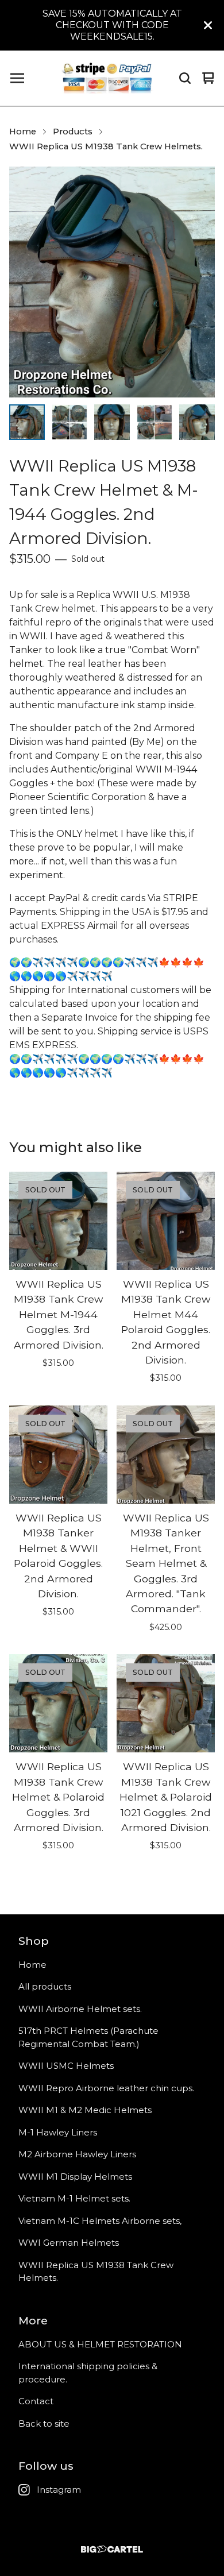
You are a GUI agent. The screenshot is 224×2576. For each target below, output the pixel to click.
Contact (36, 2401)
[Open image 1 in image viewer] (112, 282)
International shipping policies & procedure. (88, 2373)
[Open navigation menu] (17, 78)
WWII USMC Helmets (66, 2066)
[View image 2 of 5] (69, 422)
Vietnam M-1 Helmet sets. (74, 2198)
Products (73, 132)
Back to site (44, 2424)
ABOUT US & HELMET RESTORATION (100, 2344)
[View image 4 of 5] (155, 422)
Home (23, 132)
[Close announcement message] (208, 25)
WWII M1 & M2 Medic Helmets (85, 2110)
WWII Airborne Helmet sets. (80, 2009)
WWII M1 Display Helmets (75, 2177)
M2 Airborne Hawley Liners (77, 2154)
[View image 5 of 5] (197, 422)
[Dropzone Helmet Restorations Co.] (107, 78)
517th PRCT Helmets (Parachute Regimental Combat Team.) (88, 2037)
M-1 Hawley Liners (58, 2132)
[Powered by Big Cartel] (112, 2549)
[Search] (185, 78)
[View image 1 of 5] (27, 422)
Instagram (59, 2490)
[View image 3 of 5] (112, 422)
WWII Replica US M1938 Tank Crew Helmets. (106, 146)
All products (45, 1986)
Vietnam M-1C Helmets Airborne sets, (100, 2221)
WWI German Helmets (69, 2243)
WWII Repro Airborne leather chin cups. (106, 2088)
